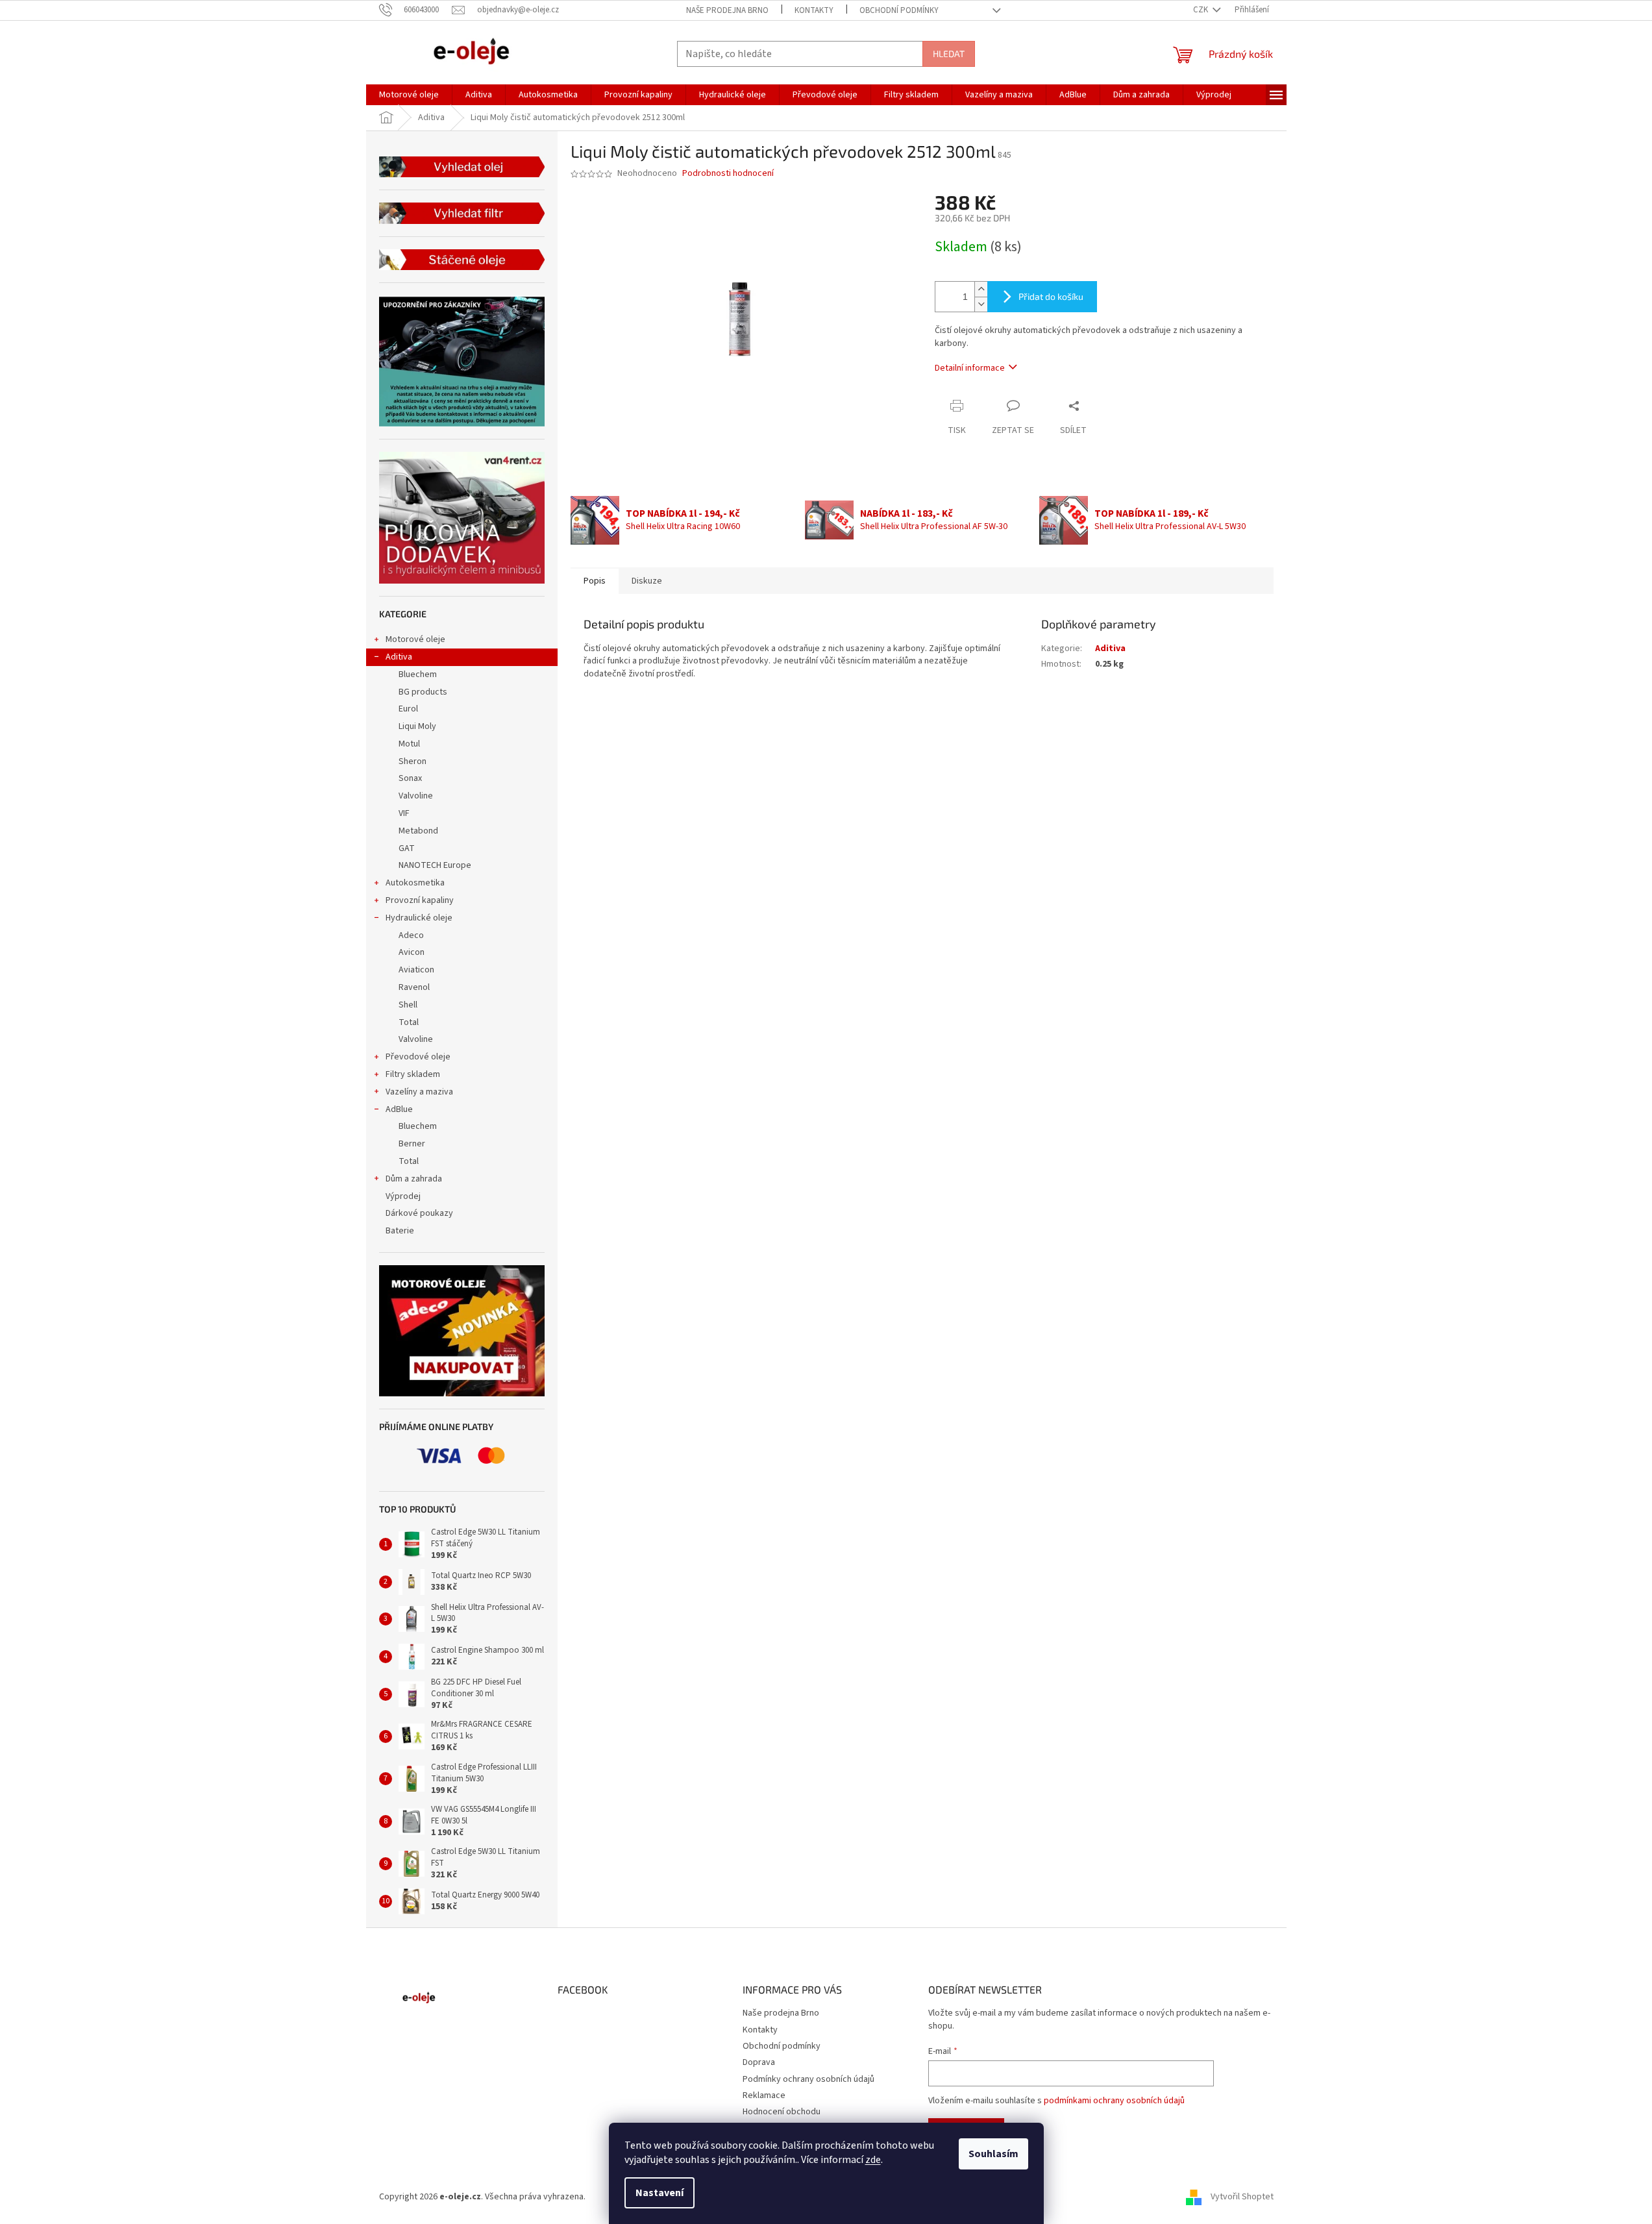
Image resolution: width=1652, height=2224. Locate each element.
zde (873, 2160)
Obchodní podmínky (899, 10)
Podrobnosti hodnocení (728, 174)
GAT (407, 848)
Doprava (759, 2062)
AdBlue (399, 1109)
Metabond (418, 831)
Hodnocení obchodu (782, 2112)
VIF (404, 813)
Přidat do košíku (1051, 296)
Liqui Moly (417, 726)
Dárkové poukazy (419, 1213)
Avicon (412, 952)
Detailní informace (970, 368)
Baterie (400, 1231)
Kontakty (814, 10)
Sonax (410, 778)
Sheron (413, 761)
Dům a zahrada (414, 1179)
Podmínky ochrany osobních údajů (808, 2079)
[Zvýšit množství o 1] (981, 289)
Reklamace (764, 2095)
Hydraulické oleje (419, 918)
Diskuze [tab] (647, 581)
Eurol (408, 709)
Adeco (411, 935)
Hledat (949, 54)
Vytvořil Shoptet (1242, 2197)
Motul (409, 744)
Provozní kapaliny (420, 900)
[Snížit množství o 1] (981, 304)
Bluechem (418, 674)
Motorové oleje (415, 639)
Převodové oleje (418, 1057)
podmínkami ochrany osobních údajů (1114, 2101)
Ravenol (414, 987)
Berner (412, 1144)
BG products (423, 692)
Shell (408, 1005)
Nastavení (660, 2193)
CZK (1202, 10)
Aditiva (399, 657)
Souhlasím (993, 2154)
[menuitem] (409, 95)
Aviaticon (416, 970)
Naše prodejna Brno (727, 10)
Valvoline (416, 796)
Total (409, 1022)
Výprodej (403, 1196)
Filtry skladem (413, 1074)
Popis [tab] (595, 581)
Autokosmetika (415, 883)
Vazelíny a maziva (419, 1092)
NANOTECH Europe (435, 865)
